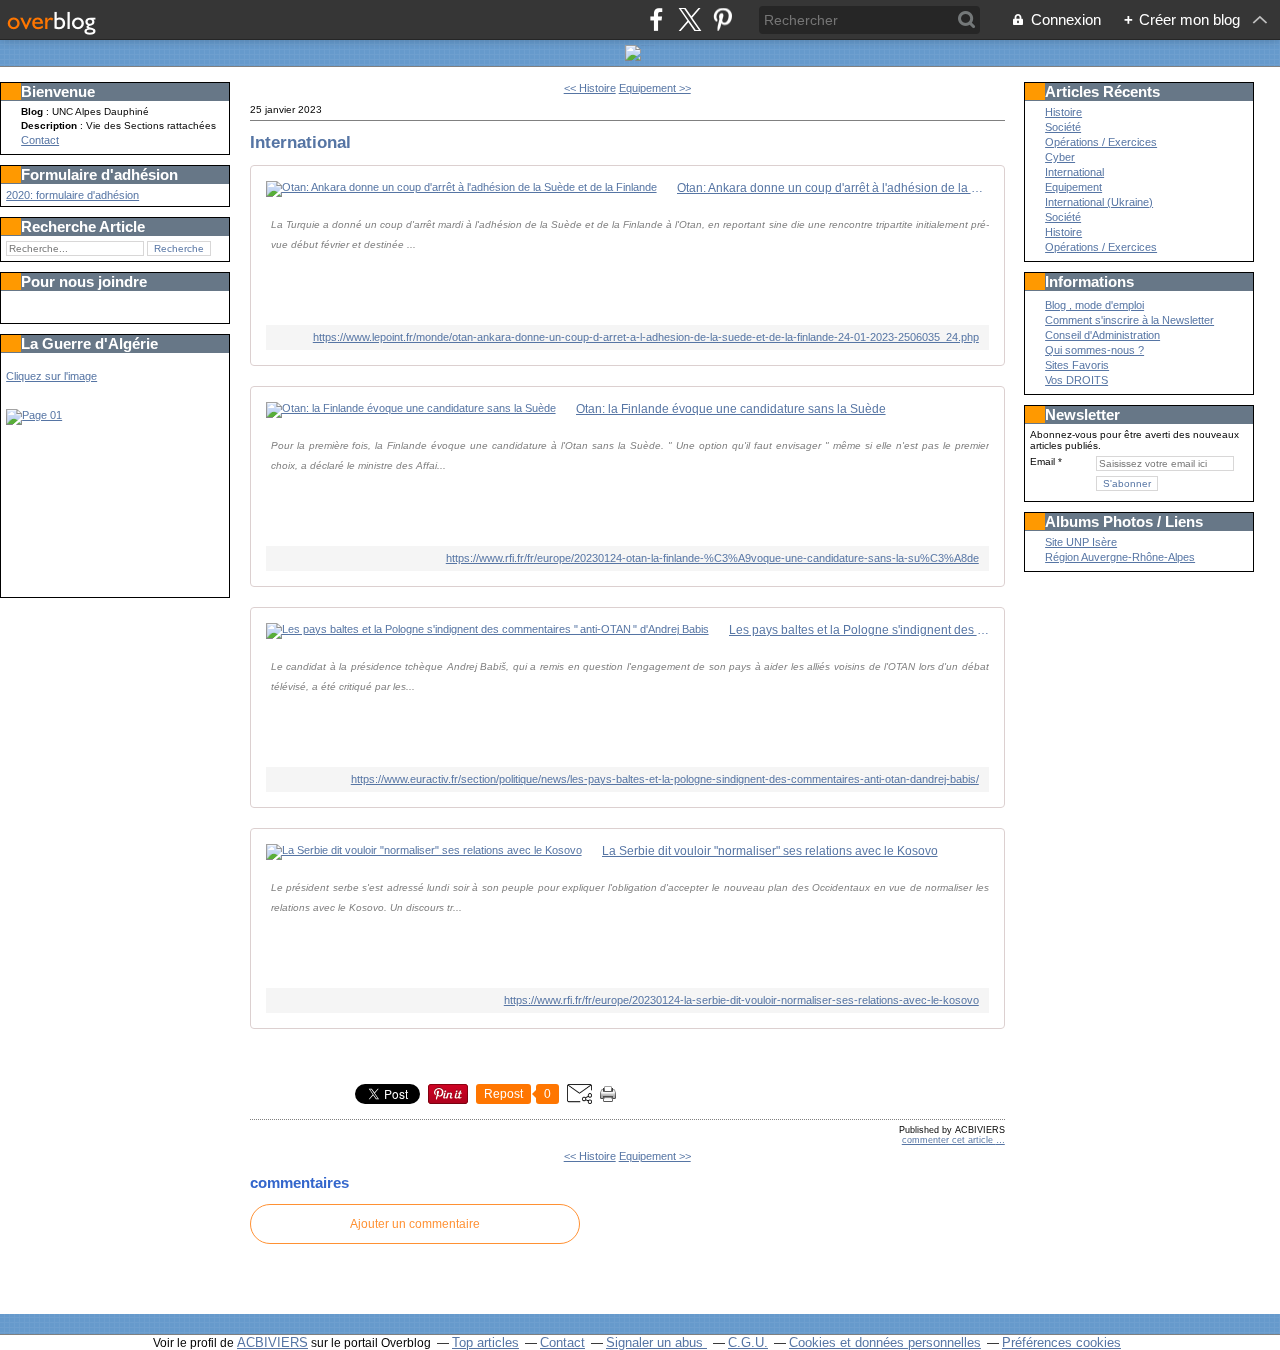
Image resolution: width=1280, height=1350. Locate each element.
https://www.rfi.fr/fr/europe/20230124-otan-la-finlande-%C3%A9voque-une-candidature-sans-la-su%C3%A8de (712, 558)
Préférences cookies (1061, 1342)
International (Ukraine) (1099, 202)
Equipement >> (655, 88)
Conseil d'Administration (1102, 335)
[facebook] (656, 19)
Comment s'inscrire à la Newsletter (1129, 320)
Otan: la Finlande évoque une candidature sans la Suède (731, 409)
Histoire (1063, 112)
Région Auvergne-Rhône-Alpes (1120, 557)
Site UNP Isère (1081, 542)
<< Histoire (590, 88)
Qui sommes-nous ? (1094, 350)
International (300, 142)
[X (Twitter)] (689, 19)
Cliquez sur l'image (51, 376)
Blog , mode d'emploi (1094, 305)
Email (1042, 461)
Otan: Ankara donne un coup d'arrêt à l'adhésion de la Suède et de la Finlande (833, 188)
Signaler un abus (656, 1342)
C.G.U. (748, 1342)
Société (1063, 127)
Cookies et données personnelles (885, 1342)
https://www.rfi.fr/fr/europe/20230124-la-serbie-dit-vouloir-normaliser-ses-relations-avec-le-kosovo (741, 1000)
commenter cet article (949, 1140)
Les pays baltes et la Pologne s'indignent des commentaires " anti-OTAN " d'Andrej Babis (859, 630)
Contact (40, 140)
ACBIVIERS (272, 1342)
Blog (32, 111)
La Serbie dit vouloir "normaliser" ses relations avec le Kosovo (770, 851)
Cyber (1060, 157)
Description (50, 125)
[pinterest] (722, 19)
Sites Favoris (1077, 365)
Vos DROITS (1076, 380)
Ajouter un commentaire (415, 1224)
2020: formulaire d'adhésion (72, 195)
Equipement (1073, 187)
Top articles (485, 1342)
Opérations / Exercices (1101, 142)
